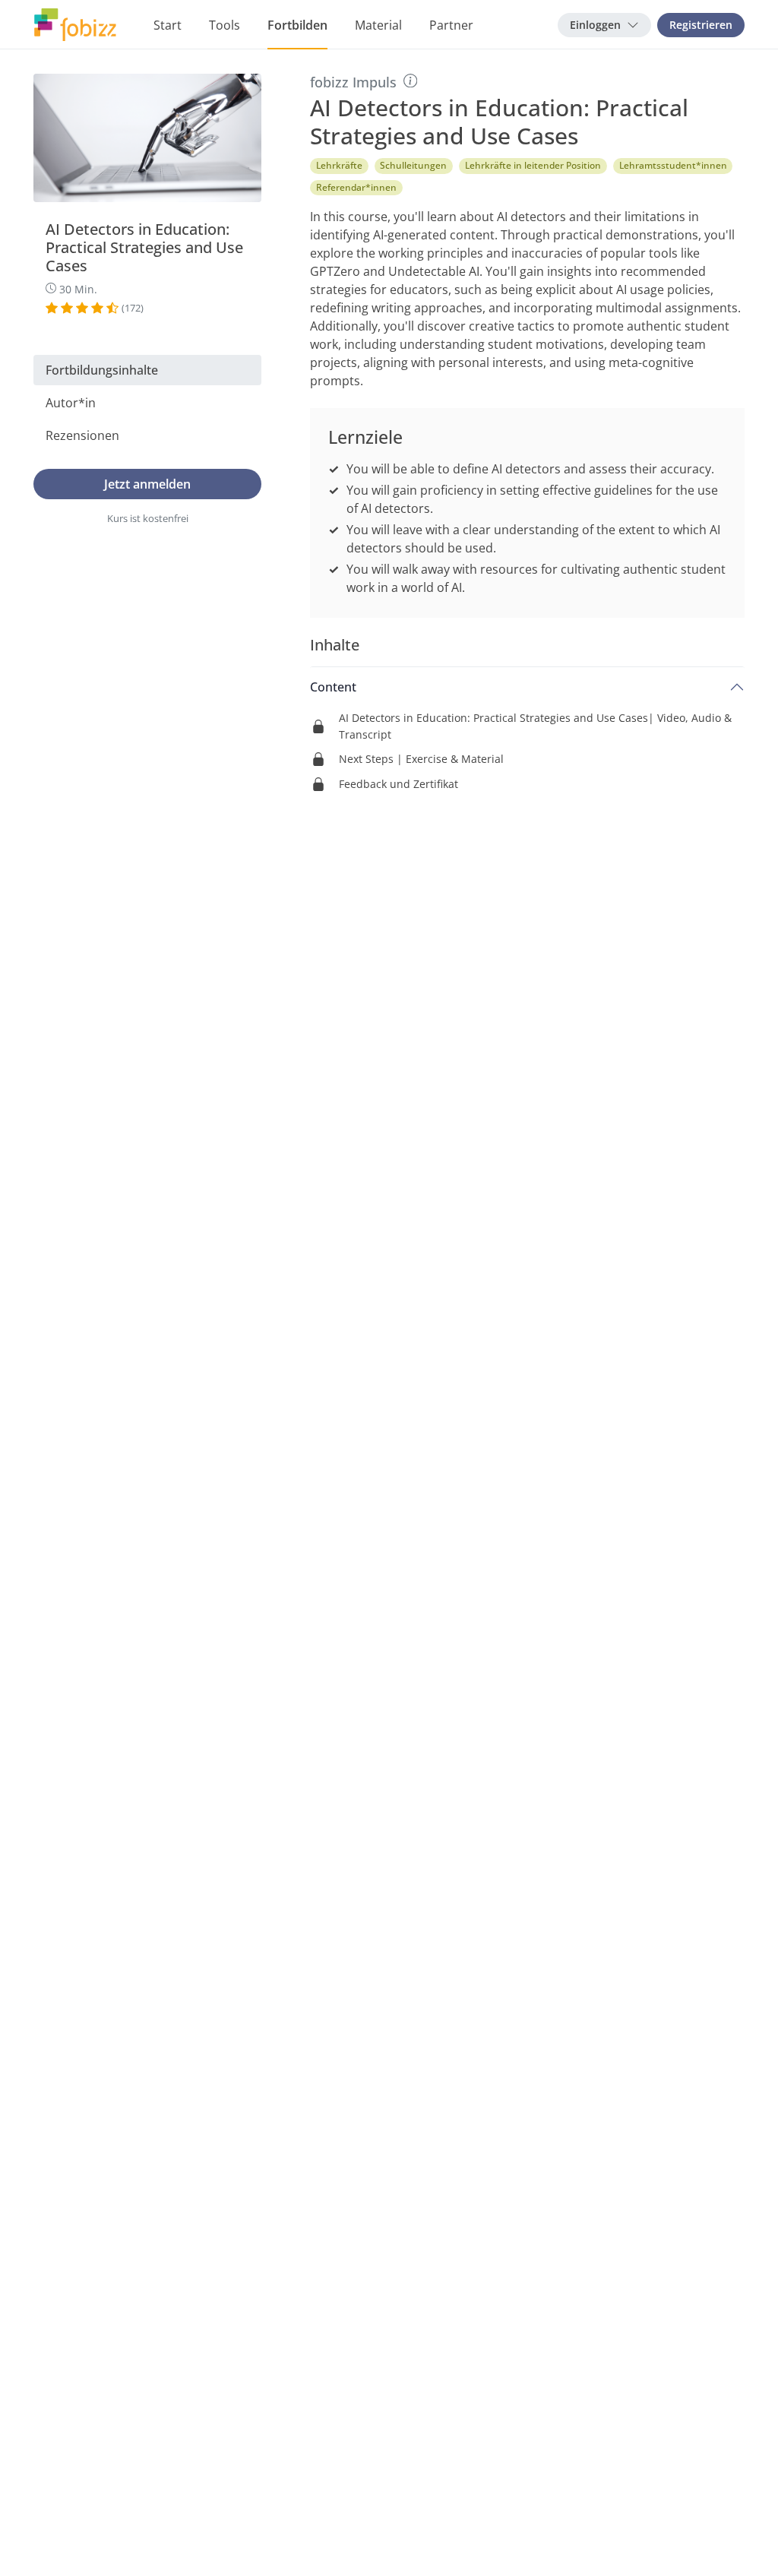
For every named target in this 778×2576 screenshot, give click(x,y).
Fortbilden (297, 25)
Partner (451, 25)
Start (168, 25)
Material (378, 25)
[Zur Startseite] (75, 25)
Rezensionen (82, 435)
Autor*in (71, 403)
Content (333, 687)
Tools (225, 25)
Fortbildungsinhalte (102, 370)
